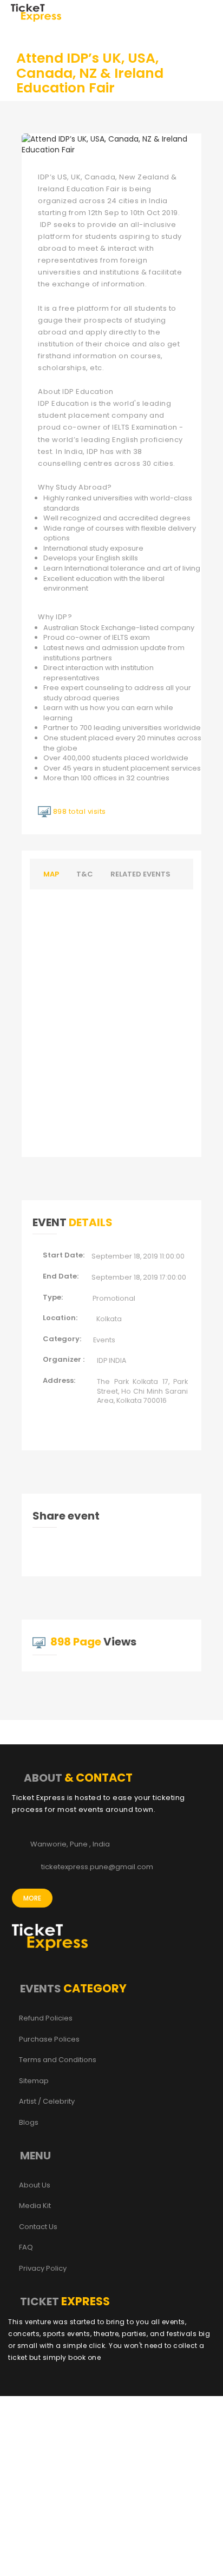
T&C (85, 874)
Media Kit (35, 2206)
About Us (35, 2185)
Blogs (29, 2123)
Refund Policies (46, 2018)
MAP (51, 874)
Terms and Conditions (58, 2060)
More (32, 1898)
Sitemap (34, 2081)
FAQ (26, 2247)
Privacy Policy (43, 2269)
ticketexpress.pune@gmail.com (97, 1867)
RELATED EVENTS (140, 874)
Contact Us (38, 2227)
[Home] (36, 12)
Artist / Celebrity (47, 2102)
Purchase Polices (49, 2039)
